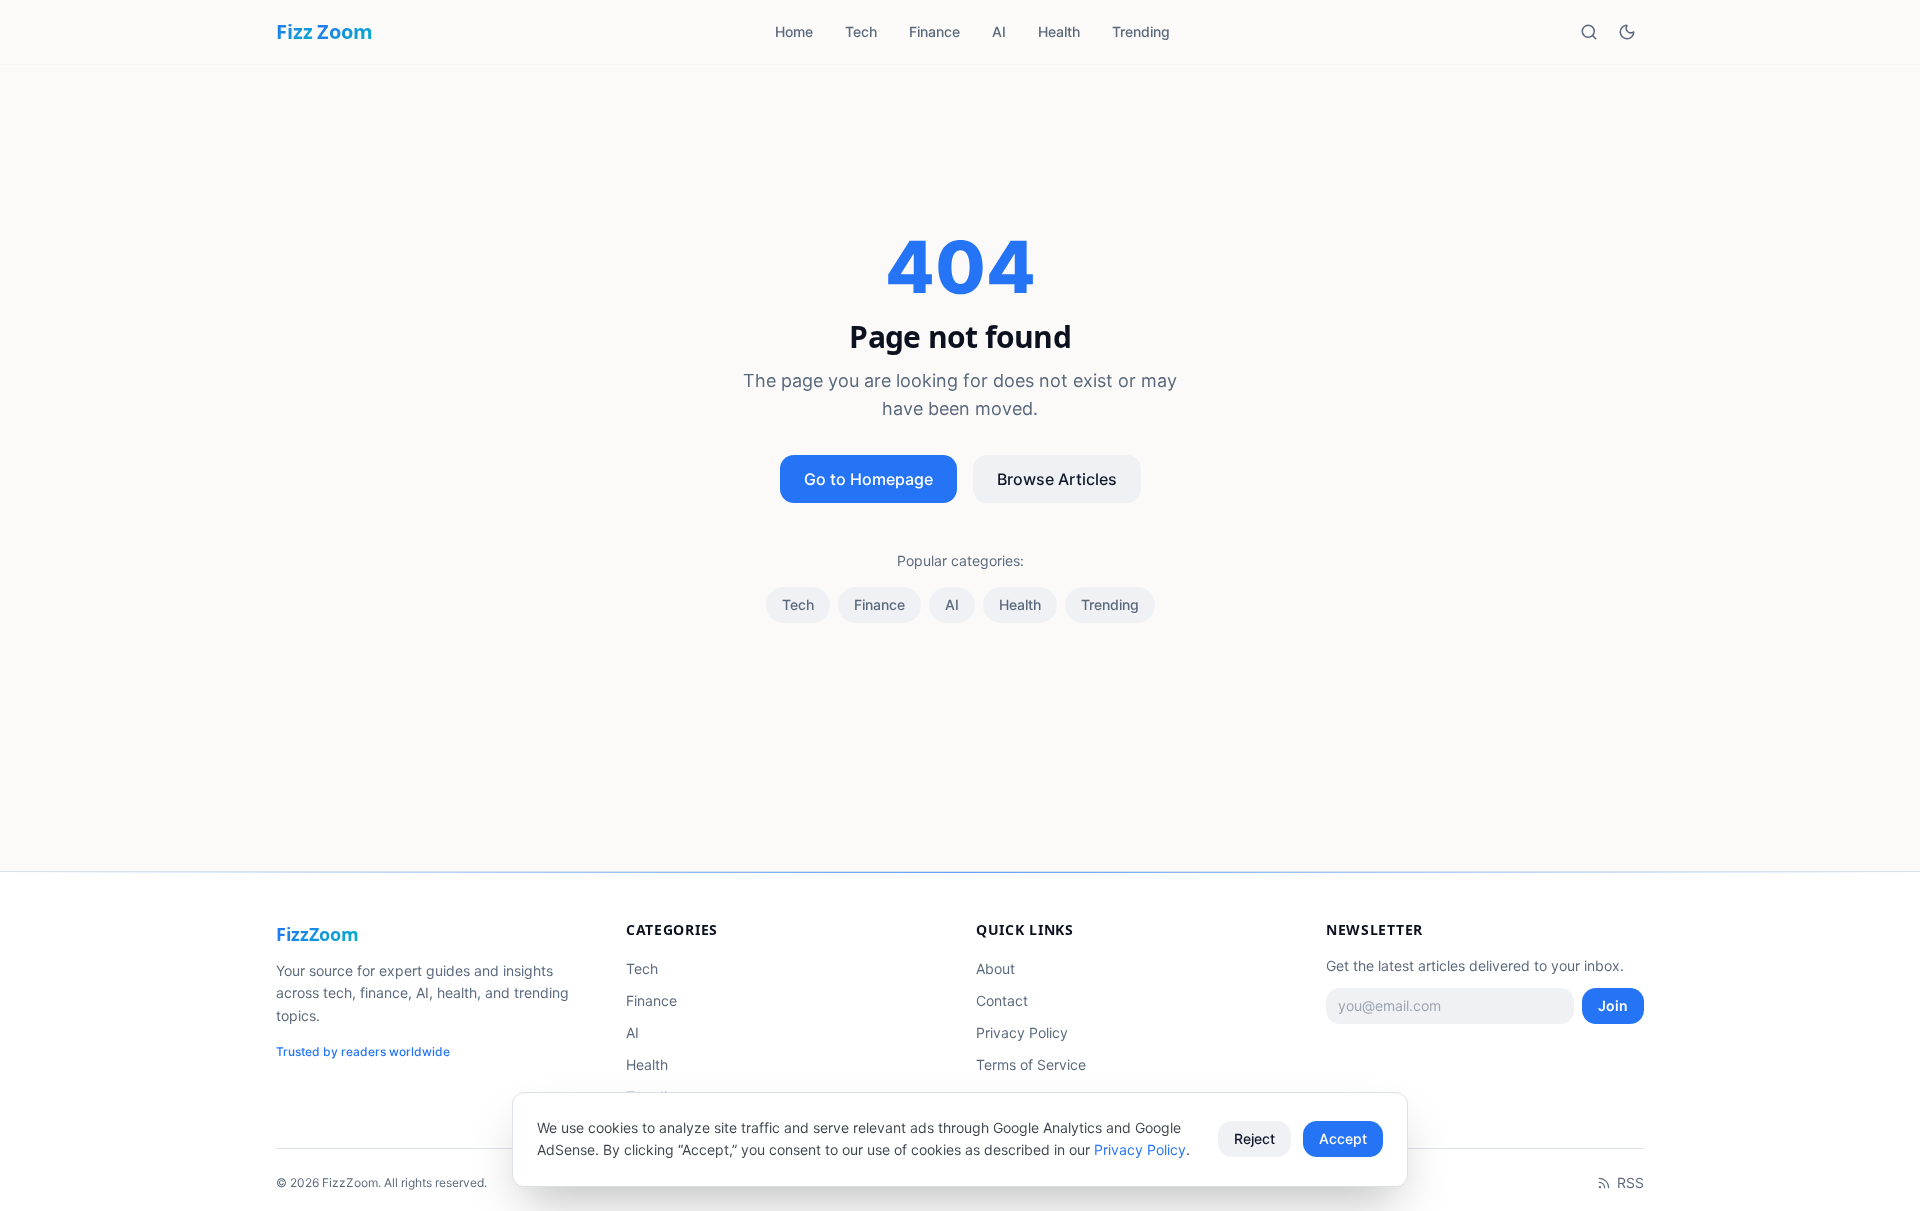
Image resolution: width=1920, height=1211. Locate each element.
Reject (1254, 1138)
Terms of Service (1031, 1064)
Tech (861, 31)
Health (1059, 31)
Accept (1343, 1138)
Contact (1002, 1000)
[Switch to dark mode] (1627, 32)
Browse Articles (1057, 479)
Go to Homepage (868, 479)
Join (1613, 1005)
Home (794, 31)
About (995, 968)
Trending (1141, 31)
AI (999, 31)
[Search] (1589, 32)
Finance (934, 31)
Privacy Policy (1022, 1032)
